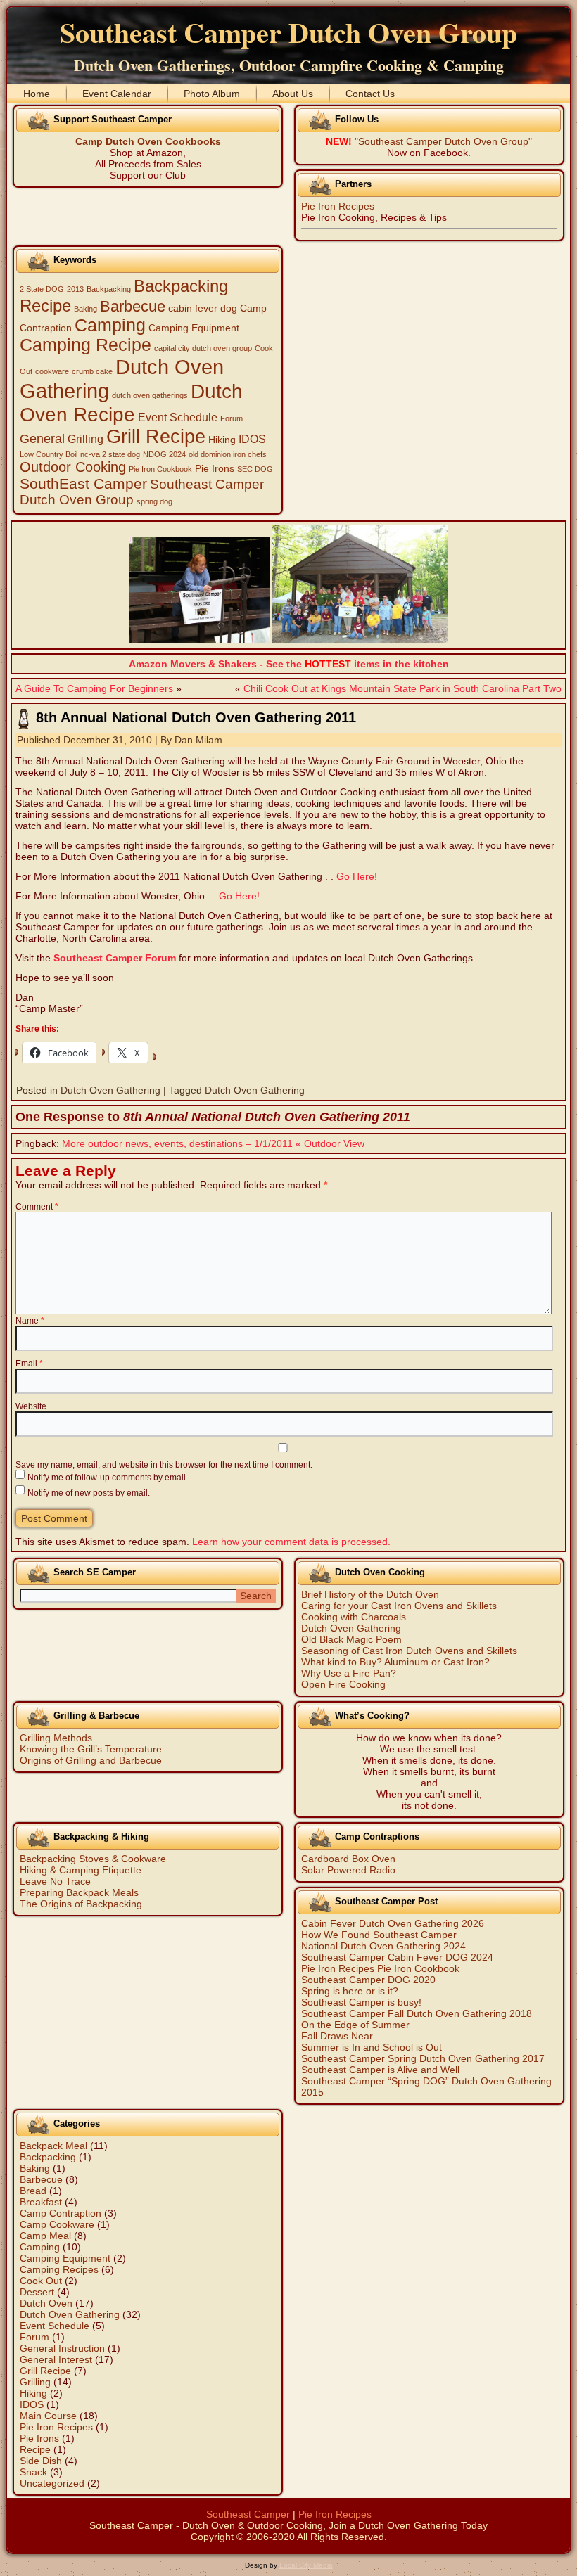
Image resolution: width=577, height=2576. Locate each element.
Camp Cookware (57, 2224)
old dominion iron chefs (228, 454)
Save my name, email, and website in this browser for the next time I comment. (164, 1465)
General (42, 439)
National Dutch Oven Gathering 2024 (383, 1946)
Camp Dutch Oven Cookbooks (148, 141)
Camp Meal (45, 2236)
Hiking (222, 440)
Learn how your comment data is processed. (291, 1542)
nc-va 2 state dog (110, 454)
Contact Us (370, 94)
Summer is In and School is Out (372, 2047)
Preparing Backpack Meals (79, 1892)
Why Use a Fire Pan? (349, 1673)
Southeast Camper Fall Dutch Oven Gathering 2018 (417, 2013)
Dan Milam (198, 740)
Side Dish (41, 2461)
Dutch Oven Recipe (131, 403)
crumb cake (92, 371)
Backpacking (109, 289)
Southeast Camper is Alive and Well (380, 2070)
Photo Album (212, 94)
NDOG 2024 (164, 454)
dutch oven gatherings (150, 395)
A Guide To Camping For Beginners (94, 688)
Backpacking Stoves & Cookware (93, 1859)
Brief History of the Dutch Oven (370, 1594)
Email (29, 1364)
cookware (52, 371)
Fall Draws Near (337, 2036)
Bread (33, 2191)
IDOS (252, 439)
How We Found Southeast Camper (379, 1935)
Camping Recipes (59, 2269)
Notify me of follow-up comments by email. (108, 1478)
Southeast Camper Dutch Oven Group (288, 32)
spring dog (154, 501)
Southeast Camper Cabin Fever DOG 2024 (397, 1957)
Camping (110, 325)
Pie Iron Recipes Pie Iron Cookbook (380, 1968)
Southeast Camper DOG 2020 (368, 1980)
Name (30, 1321)
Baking (85, 309)
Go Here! (357, 876)
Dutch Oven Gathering (110, 1090)
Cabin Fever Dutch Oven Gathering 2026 (393, 1923)
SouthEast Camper (83, 483)
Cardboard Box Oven (348, 1859)
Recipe (35, 2449)
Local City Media (306, 2565)
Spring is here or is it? (350, 1991)
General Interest (56, 2359)
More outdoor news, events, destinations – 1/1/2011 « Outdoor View (213, 1143)
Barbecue (133, 306)
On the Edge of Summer (355, 2025)
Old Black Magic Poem (351, 1639)
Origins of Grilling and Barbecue (91, 1760)
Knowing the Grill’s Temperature (91, 1749)
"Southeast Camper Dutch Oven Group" (443, 141)
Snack (33, 2472)
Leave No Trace (55, 1881)
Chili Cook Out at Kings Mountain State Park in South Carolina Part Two (402, 688)
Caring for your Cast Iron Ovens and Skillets (399, 1606)
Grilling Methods (56, 1738)
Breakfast (41, 2202)
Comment (37, 1207)
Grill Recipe (156, 437)
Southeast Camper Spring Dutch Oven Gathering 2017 (423, 2058)
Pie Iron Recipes (338, 206)
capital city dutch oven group (203, 348)
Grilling (85, 439)
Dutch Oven (46, 2303)
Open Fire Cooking (343, 1684)
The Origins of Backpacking (81, 1904)
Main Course (48, 2416)
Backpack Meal (53, 2146)
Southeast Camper (248, 2514)
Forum (232, 418)
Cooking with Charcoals (354, 1617)
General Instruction (62, 2348)
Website (31, 1406)
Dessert (37, 2292)
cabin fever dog (203, 308)
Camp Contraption (61, 2213)
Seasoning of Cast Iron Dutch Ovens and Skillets (409, 1651)
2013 (75, 289)
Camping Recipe (85, 345)
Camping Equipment (194, 328)
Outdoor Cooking (73, 467)
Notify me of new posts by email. (89, 1493)
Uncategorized (52, 2483)
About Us (293, 94)
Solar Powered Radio (348, 1870)
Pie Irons (215, 469)
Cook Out (41, 2281)
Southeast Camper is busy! (361, 2002)
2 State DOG (42, 289)
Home (37, 94)
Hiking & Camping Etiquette (81, 1870)
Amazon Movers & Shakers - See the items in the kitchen (289, 664)
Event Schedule (178, 417)
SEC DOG (255, 469)
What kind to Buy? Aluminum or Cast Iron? (395, 1662)
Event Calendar (117, 94)
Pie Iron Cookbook (160, 469)
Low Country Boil (49, 454)
